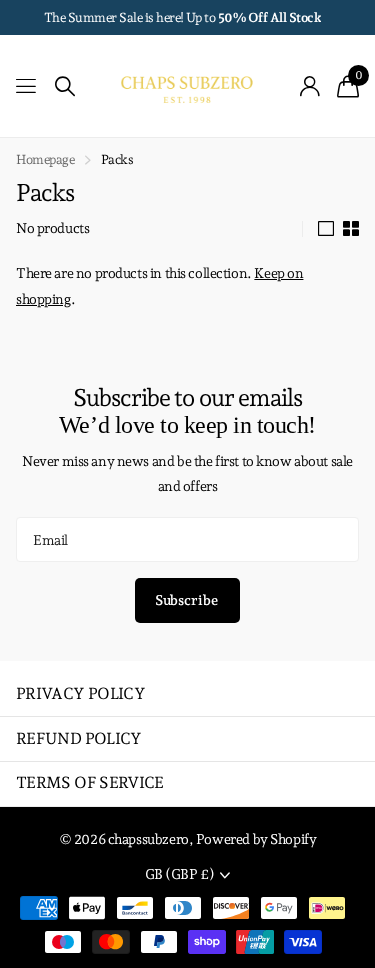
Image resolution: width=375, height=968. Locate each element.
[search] (65, 86)
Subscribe (188, 600)
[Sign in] (310, 86)
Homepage (45, 159)
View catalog (27, 86)
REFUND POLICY (79, 738)
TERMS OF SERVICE (90, 782)
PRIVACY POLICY (80, 693)
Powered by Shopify (256, 839)
